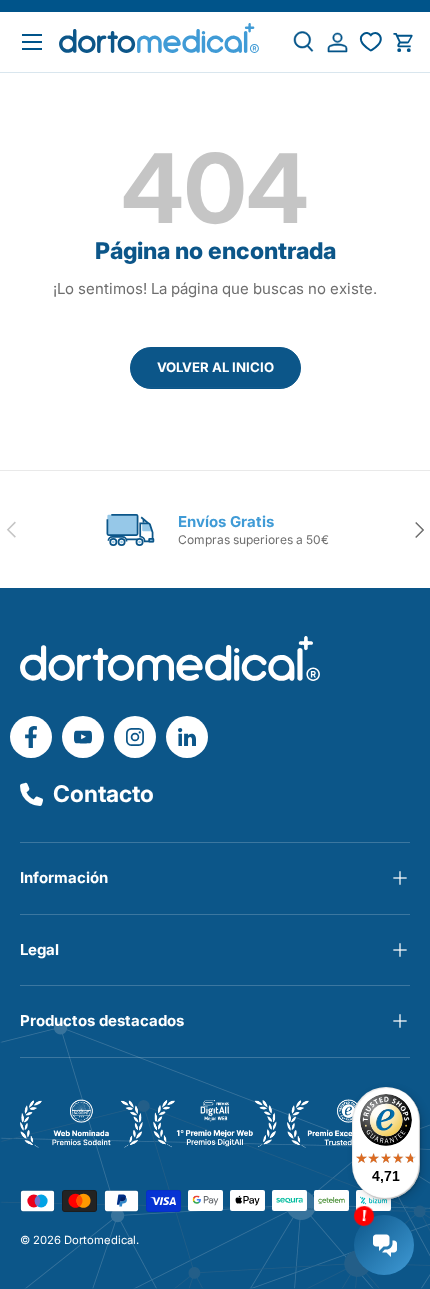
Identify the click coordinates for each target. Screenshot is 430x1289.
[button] (403, 42)
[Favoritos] (370, 42)
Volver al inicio (215, 367)
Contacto (103, 794)
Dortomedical (100, 1240)
